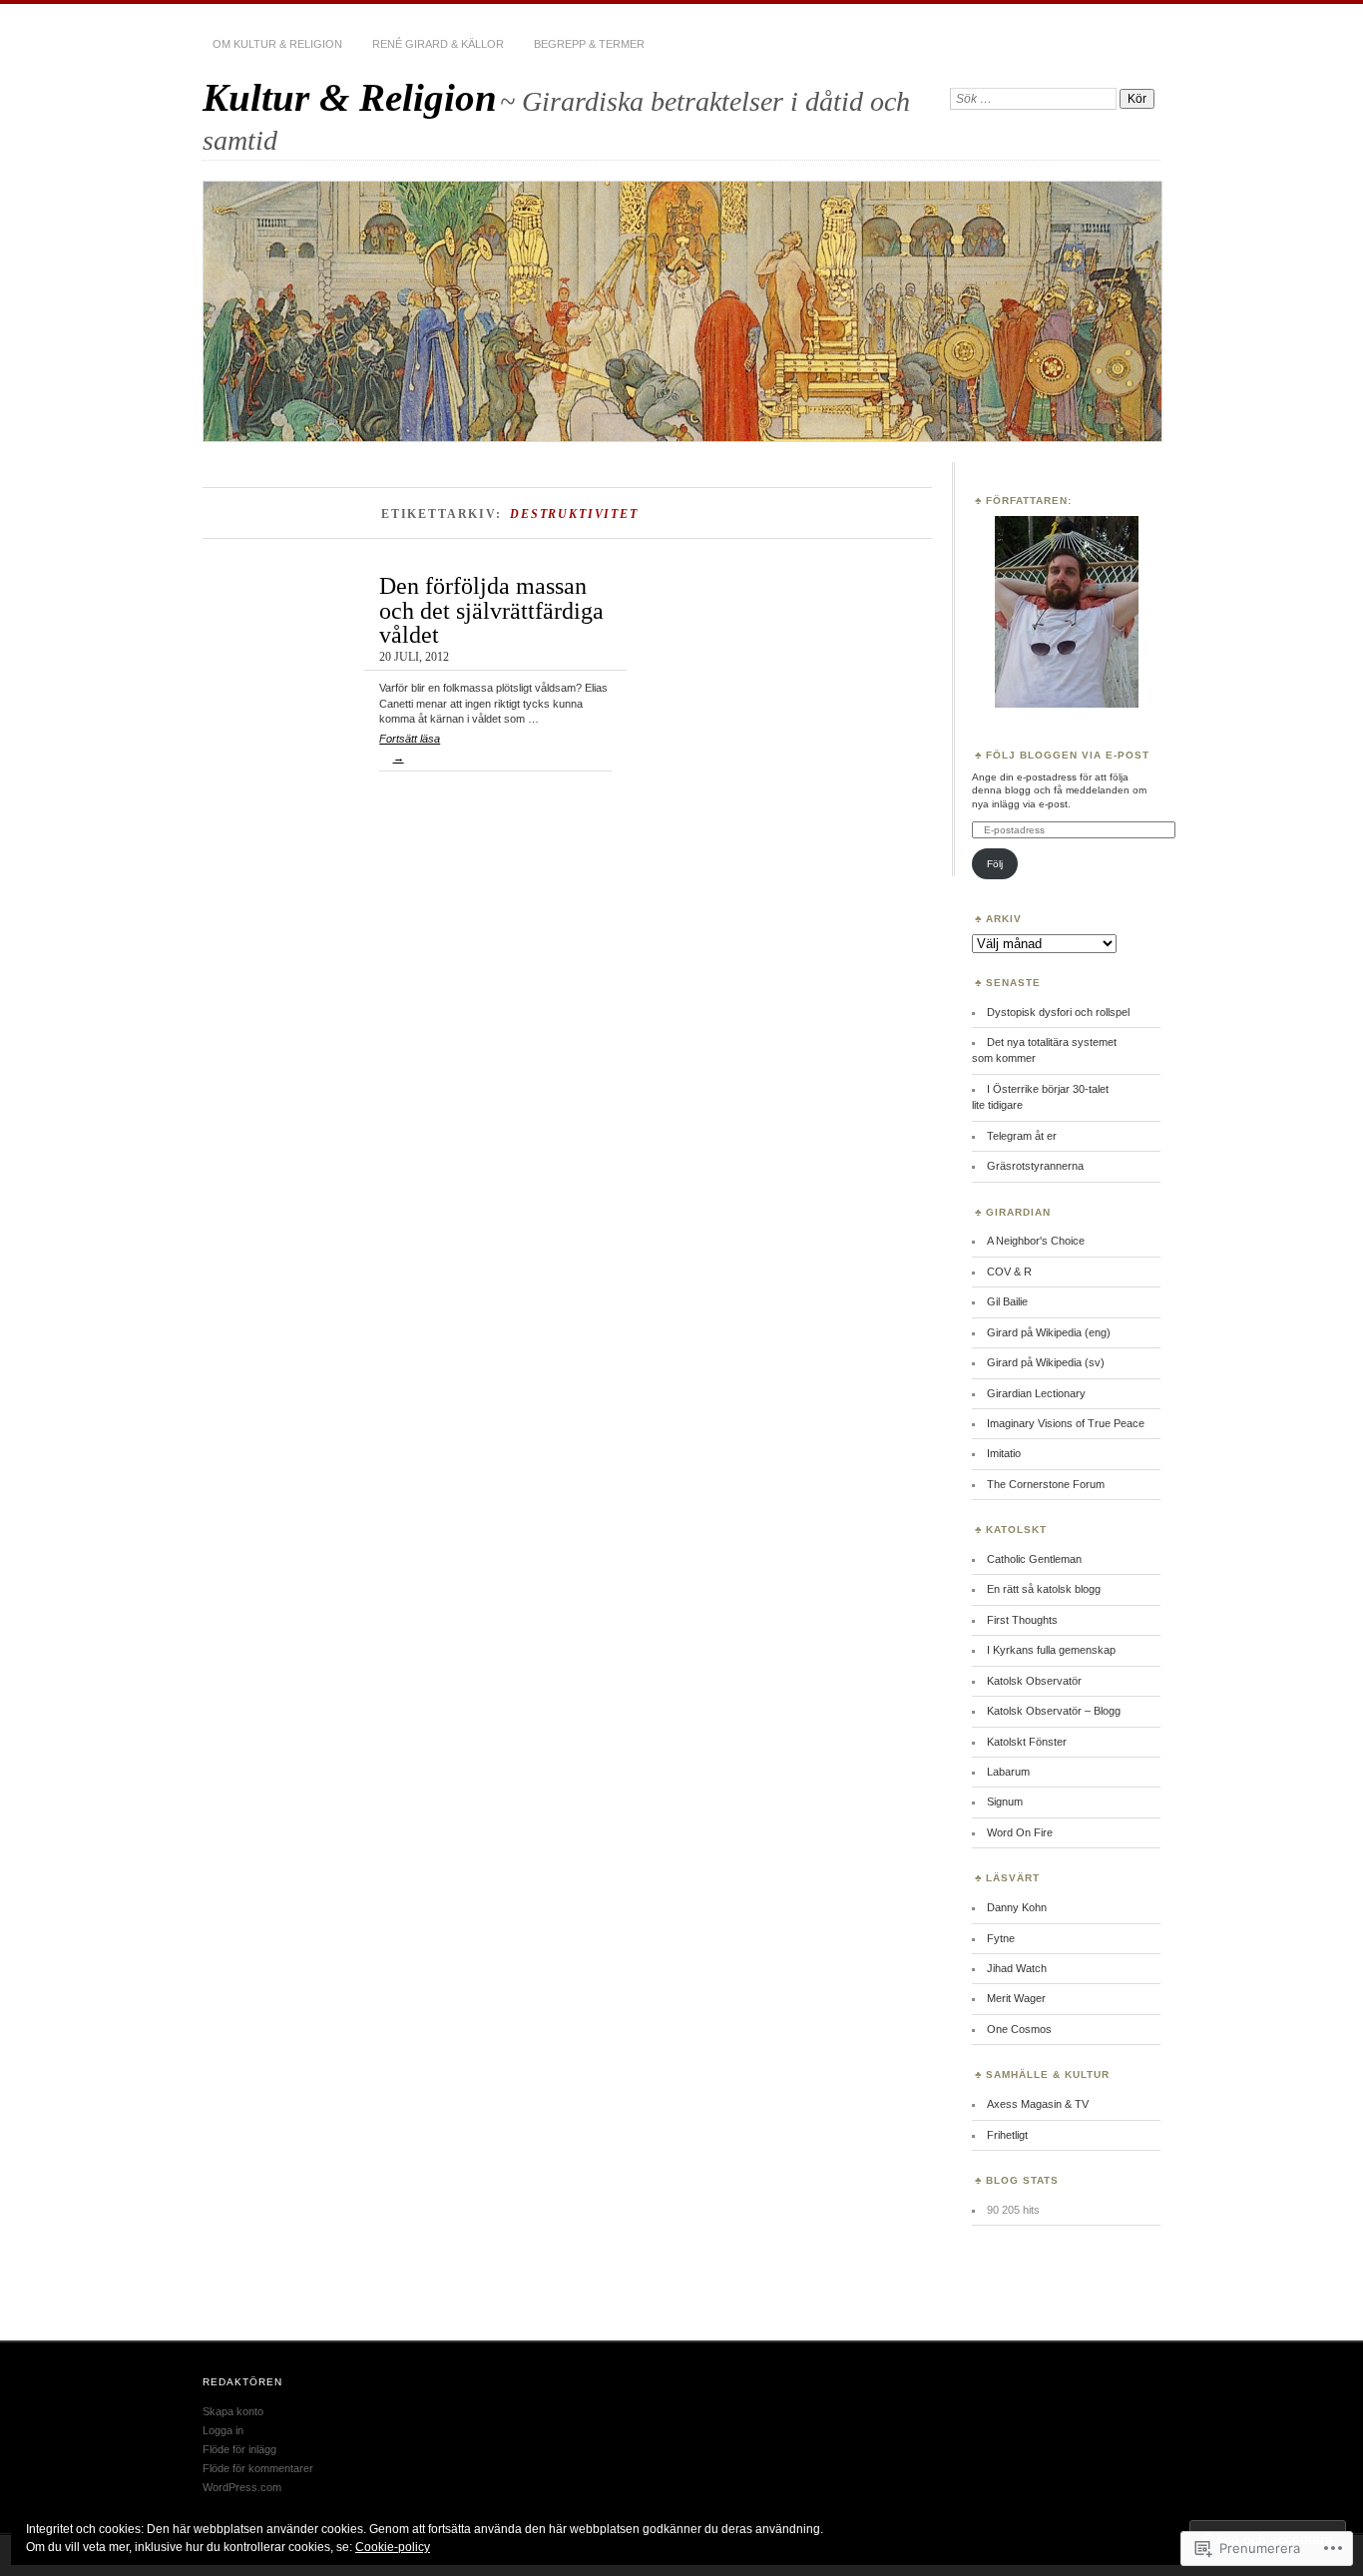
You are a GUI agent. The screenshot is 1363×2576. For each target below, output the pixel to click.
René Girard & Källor (438, 44)
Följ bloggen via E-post (1068, 755)
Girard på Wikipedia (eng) (1049, 1332)
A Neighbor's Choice (1036, 1241)
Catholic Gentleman (1034, 1559)
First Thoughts (1022, 1620)
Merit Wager (1016, 1998)
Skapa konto (233, 2411)
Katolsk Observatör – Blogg (1054, 1711)
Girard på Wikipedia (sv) (1046, 1362)
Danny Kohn (1017, 1907)
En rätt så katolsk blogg (1044, 1589)
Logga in (223, 2430)
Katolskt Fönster (1027, 1742)
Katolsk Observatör (1034, 1681)
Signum (1005, 1802)
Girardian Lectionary (1036, 1393)
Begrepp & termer (589, 44)
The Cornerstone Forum (1046, 1484)
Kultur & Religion (350, 97)
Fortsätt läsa (410, 748)
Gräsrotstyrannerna (1035, 1166)
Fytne (1001, 1938)
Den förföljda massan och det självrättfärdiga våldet (491, 610)
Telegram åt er (1022, 1136)
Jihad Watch (1017, 1968)
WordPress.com (242, 2487)
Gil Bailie (1007, 1301)
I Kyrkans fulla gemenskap (1051, 1650)
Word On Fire (1020, 1832)
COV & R (1009, 1272)
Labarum (1008, 1772)
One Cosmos (1019, 2029)
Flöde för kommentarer (258, 2468)
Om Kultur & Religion (277, 44)
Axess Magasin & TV (1038, 2104)
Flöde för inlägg (239, 2449)
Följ (995, 864)
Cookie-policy (393, 2547)
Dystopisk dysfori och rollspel (1058, 1012)
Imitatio (1004, 1453)
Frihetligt (1007, 2135)
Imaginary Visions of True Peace (1066, 1423)
